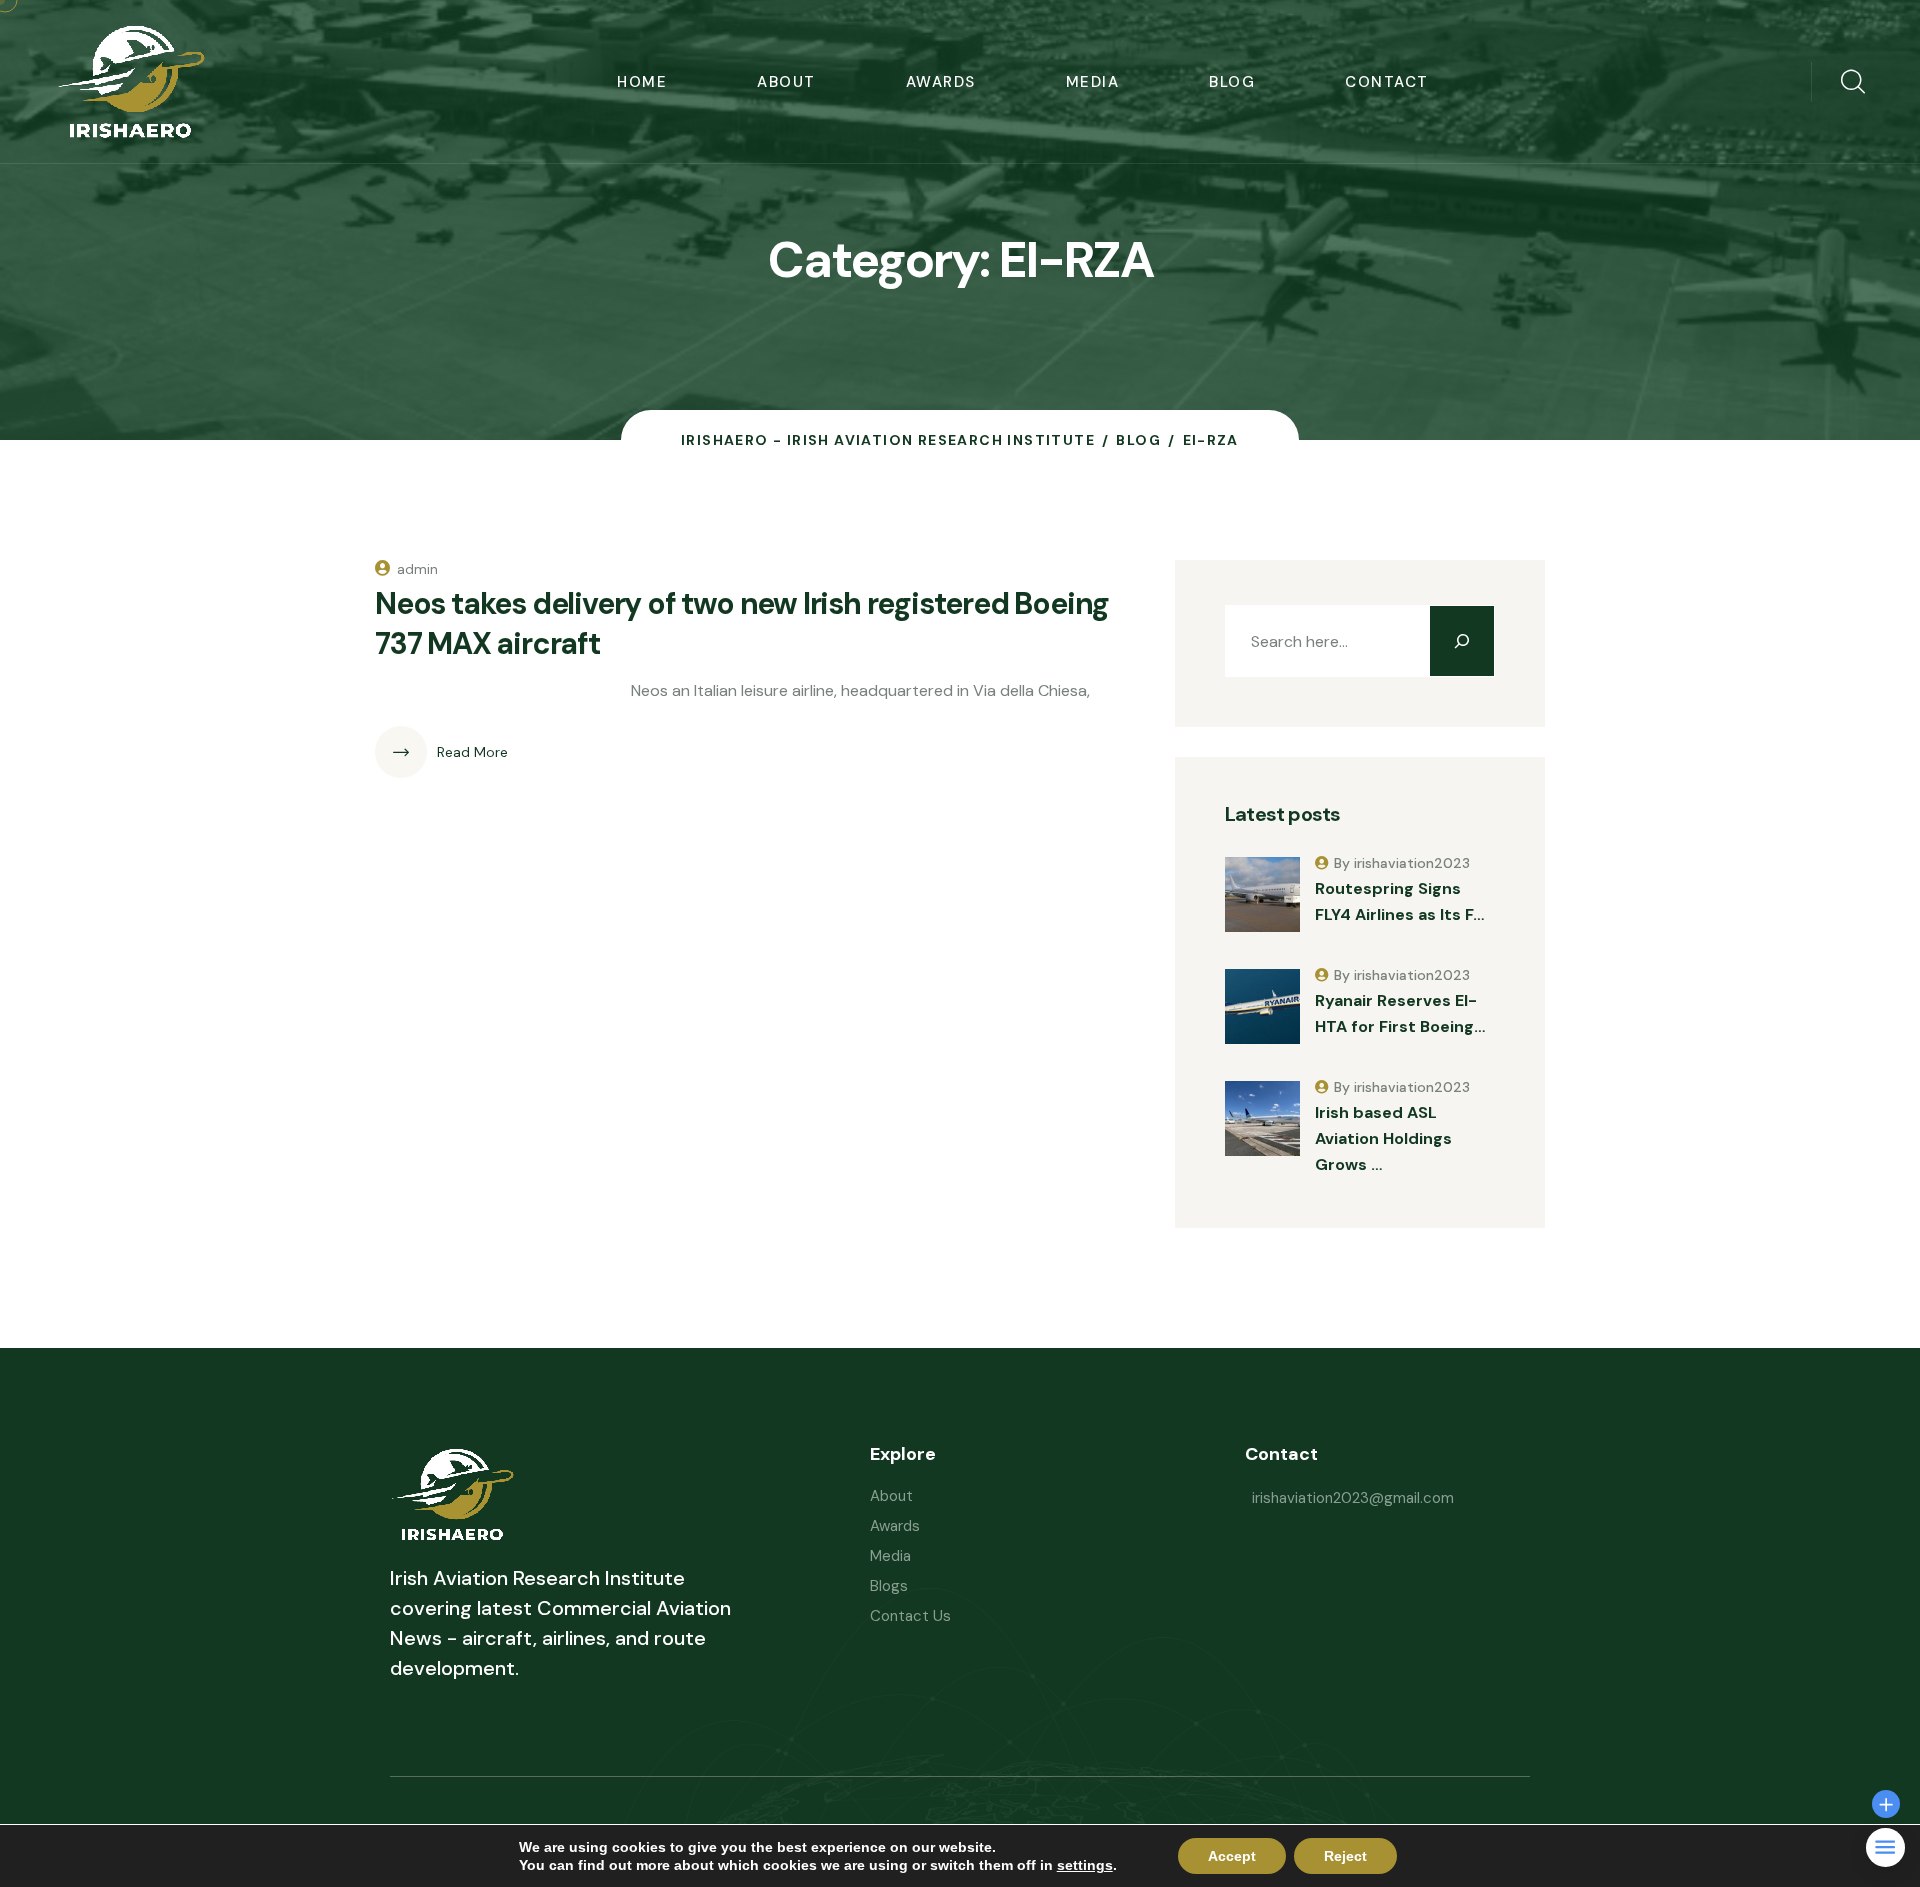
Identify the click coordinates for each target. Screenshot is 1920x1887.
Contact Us (910, 1616)
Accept (1232, 1856)
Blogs (889, 1586)
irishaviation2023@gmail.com (1353, 1498)
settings (1085, 1865)
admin (417, 569)
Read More (472, 752)
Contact (1387, 82)
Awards (941, 82)
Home (642, 82)
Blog (1232, 82)
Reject (1345, 1856)
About (786, 82)
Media (1093, 82)
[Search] (1462, 641)
